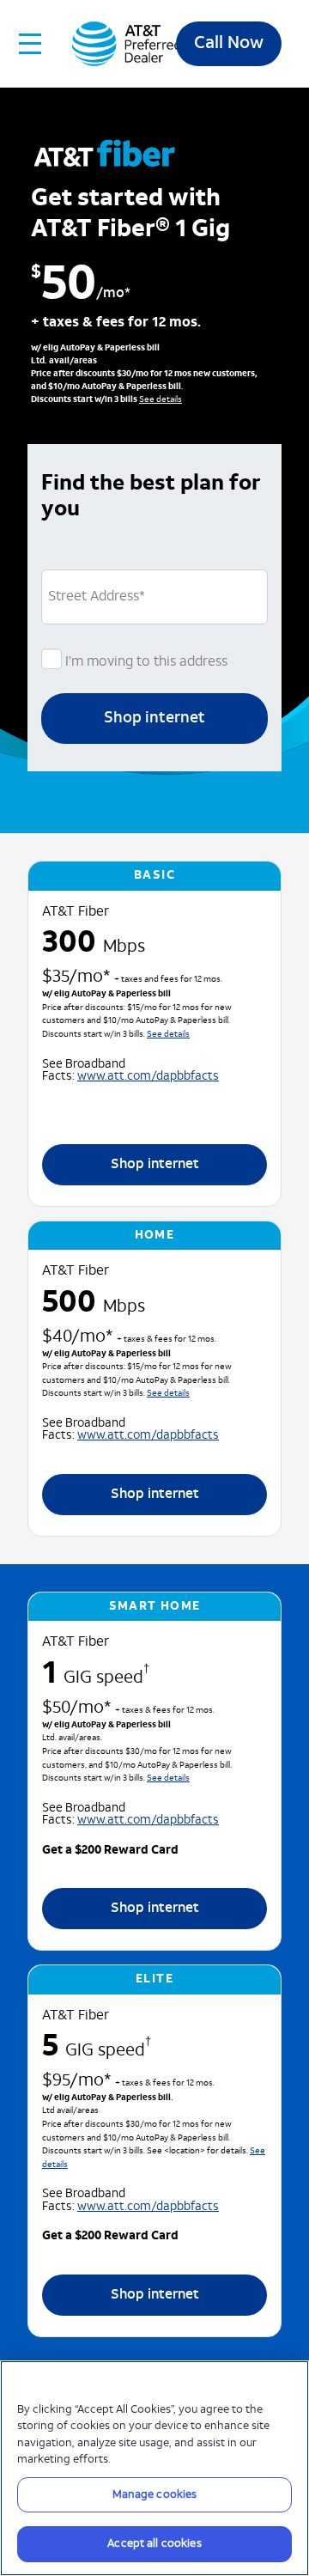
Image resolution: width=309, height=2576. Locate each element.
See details (161, 400)
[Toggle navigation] (31, 44)
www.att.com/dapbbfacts (148, 1077)
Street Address (97, 597)
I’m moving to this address (145, 662)
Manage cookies (155, 2495)
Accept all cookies (154, 2544)
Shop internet (154, 719)
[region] (154, 2468)
